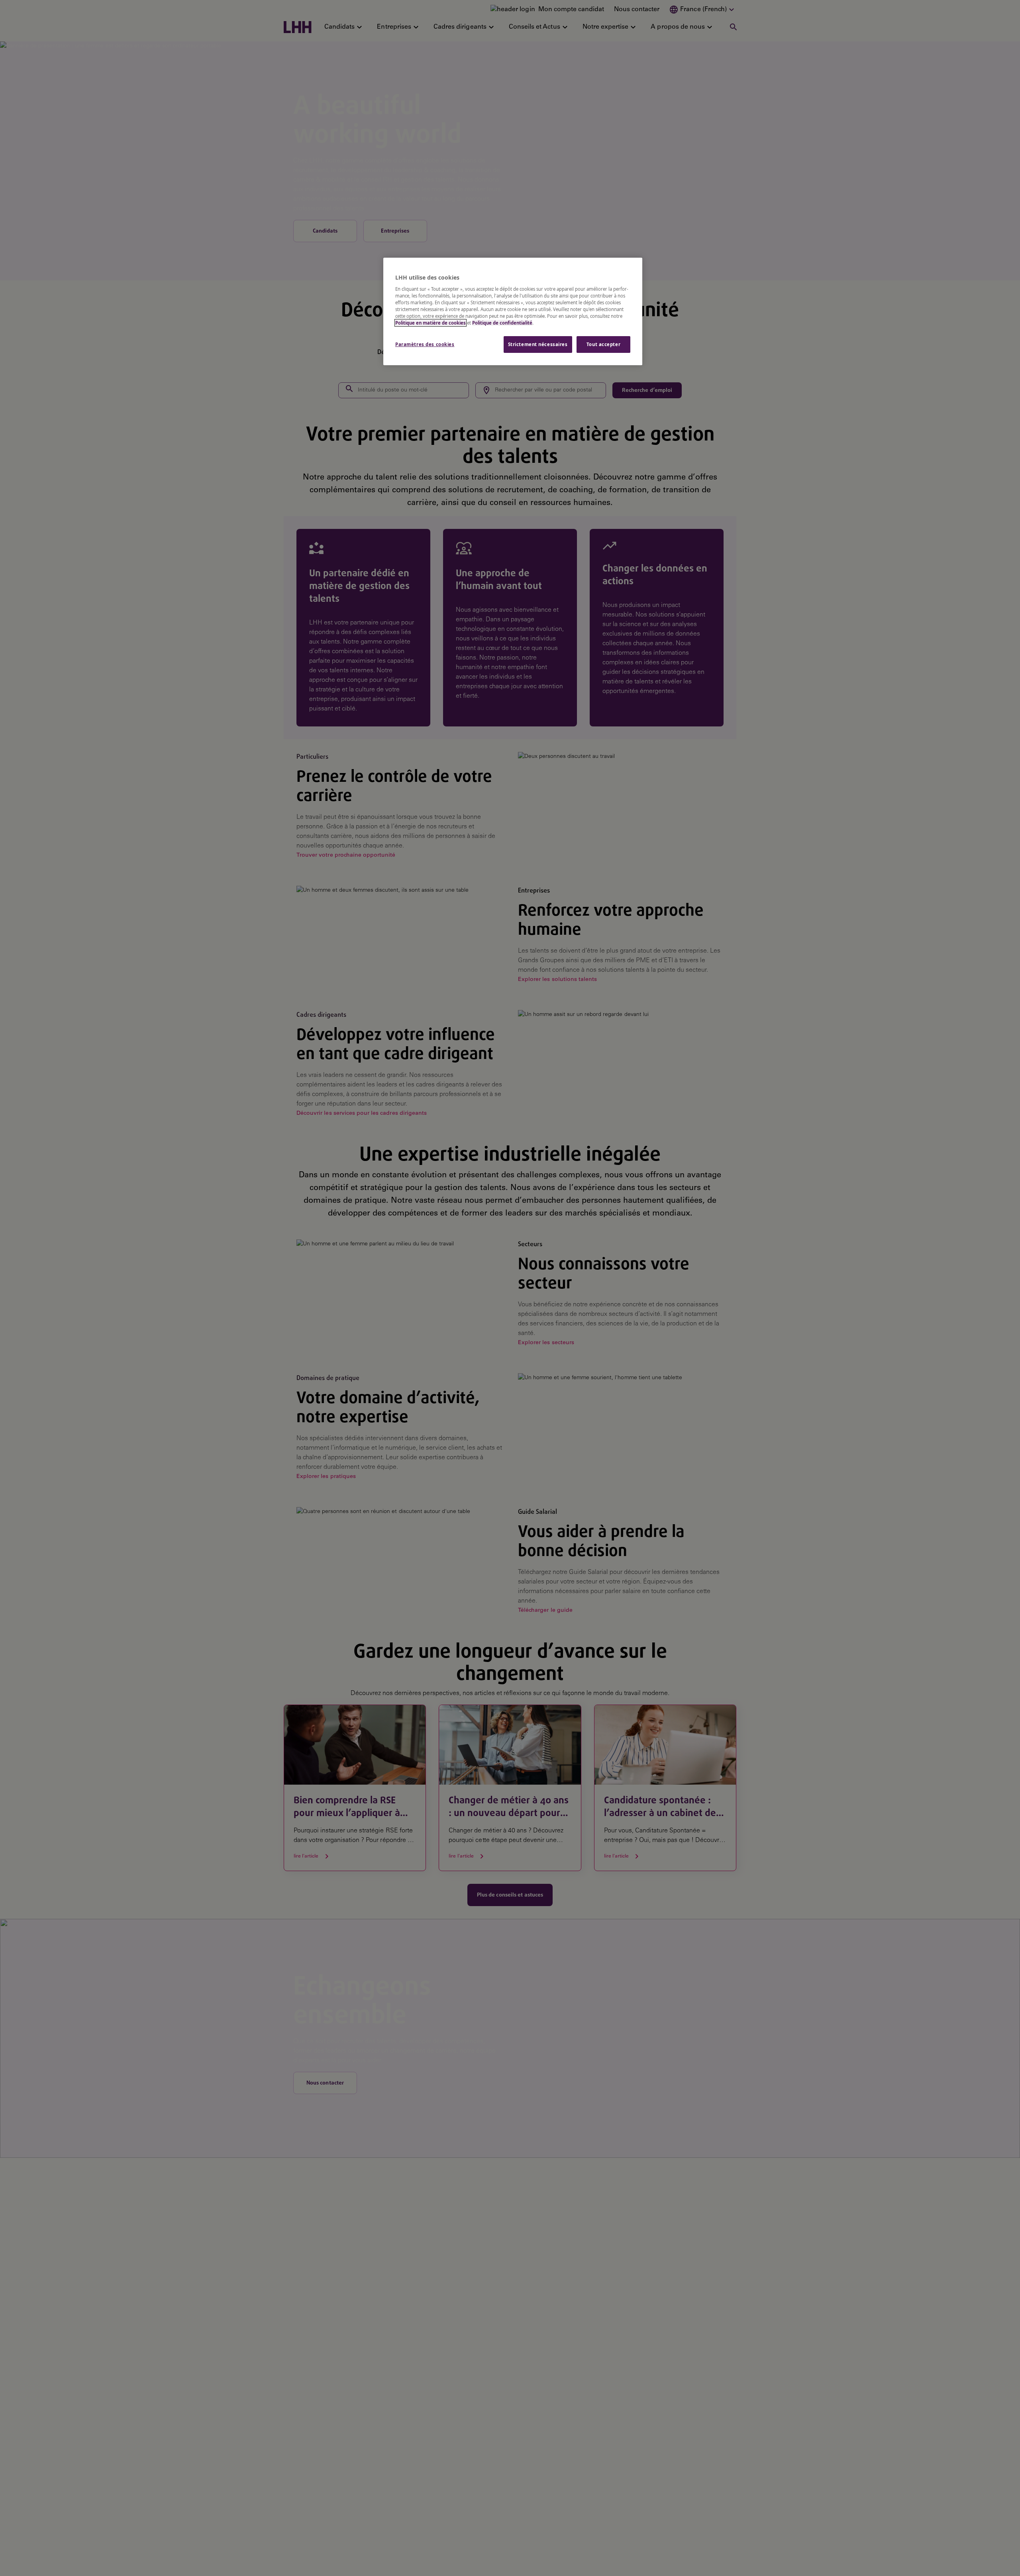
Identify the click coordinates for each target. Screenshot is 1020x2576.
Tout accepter (603, 344)
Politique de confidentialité (502, 323)
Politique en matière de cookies (431, 323)
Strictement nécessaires (538, 344)
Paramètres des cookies (425, 344)
